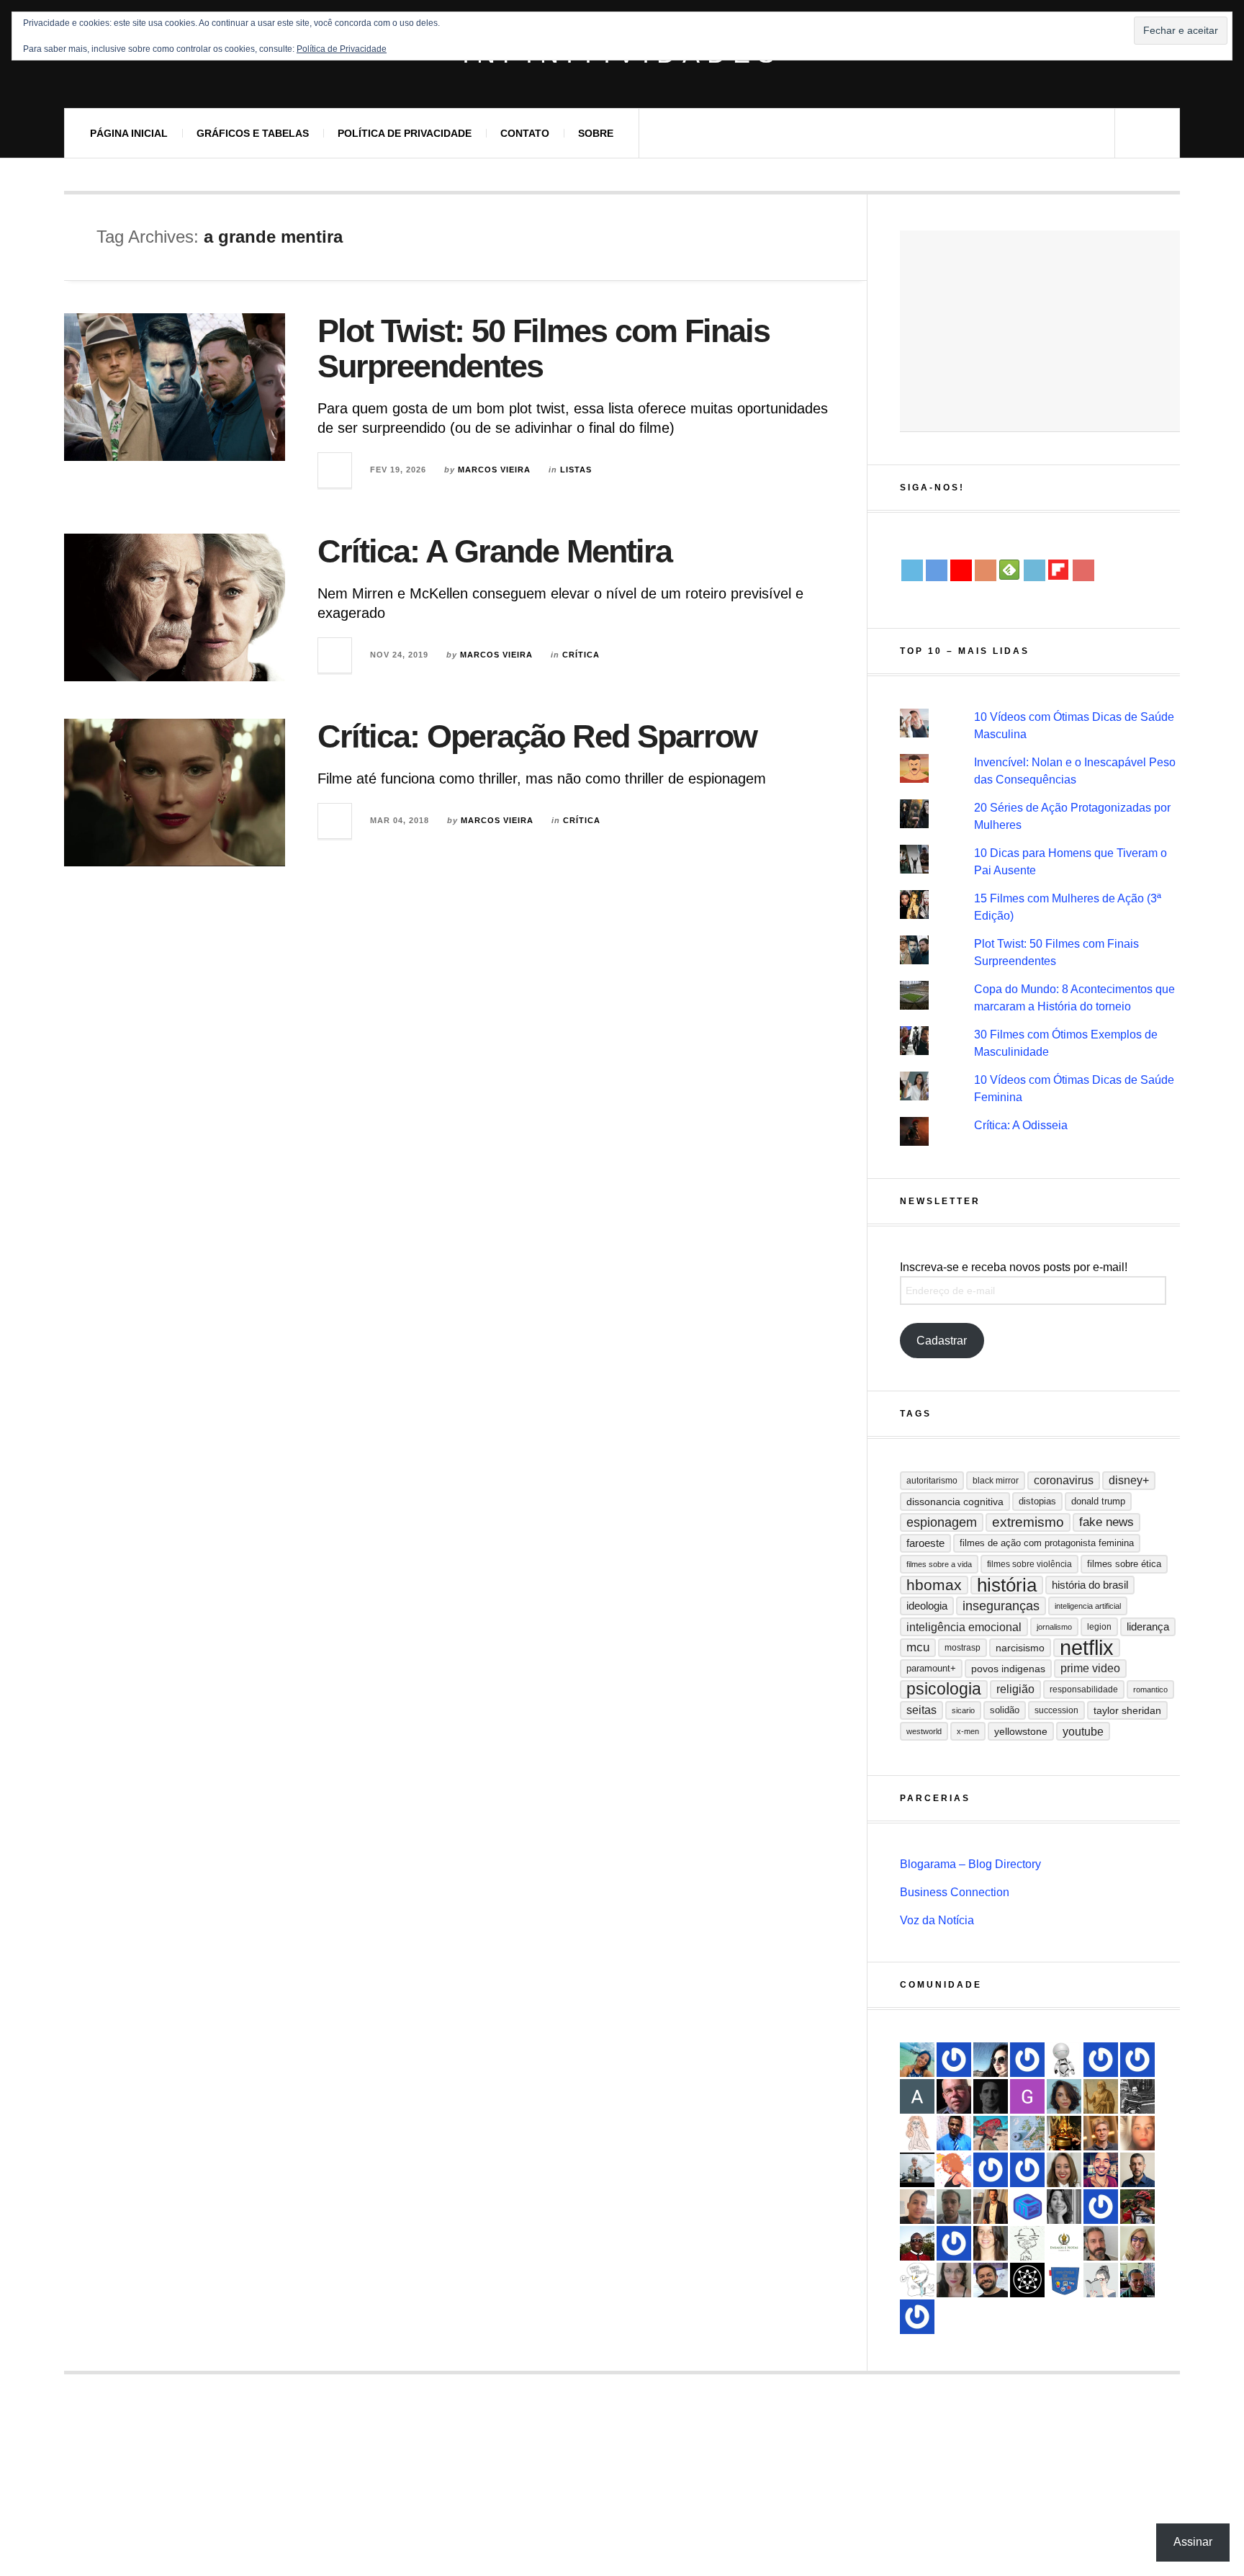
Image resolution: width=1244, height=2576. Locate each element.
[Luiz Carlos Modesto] (1137, 2207)
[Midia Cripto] (1027, 2207)
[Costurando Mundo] (1027, 2133)
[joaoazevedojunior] (954, 2096)
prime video (1090, 1668)
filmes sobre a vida (939, 1564)
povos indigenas (1008, 1669)
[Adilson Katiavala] (917, 2096)
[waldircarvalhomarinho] (917, 2317)
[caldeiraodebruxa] (1064, 2133)
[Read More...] (335, 470)
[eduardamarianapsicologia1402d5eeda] (1137, 2243)
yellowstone (1021, 1731)
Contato (525, 133)
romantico (1150, 1689)
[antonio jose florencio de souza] (1137, 2280)
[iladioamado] (1027, 2243)
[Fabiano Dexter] (917, 2280)
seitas (921, 1710)
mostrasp (963, 1648)
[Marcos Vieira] (1027, 2280)
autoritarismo (932, 1481)
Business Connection (955, 1892)
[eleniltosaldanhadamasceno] (991, 2280)
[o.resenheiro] (1101, 2133)
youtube (1083, 1731)
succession (1056, 1710)
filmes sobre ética (1124, 1564)
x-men (968, 1731)
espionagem (942, 1522)
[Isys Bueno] (954, 2170)
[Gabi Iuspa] (917, 2060)
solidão (1005, 1710)
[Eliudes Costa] (917, 2243)
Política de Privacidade (405, 133)
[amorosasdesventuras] (917, 2133)
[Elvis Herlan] (1137, 2170)
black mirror (996, 1481)
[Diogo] (991, 2096)
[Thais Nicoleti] (1027, 2060)
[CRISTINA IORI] (1101, 2060)
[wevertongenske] (917, 2207)
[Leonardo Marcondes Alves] (1064, 2243)
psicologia (944, 1689)
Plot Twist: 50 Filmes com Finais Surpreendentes (544, 349)
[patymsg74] (991, 2170)
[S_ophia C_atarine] (954, 2243)
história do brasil (1090, 1585)
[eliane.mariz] (954, 2280)
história (1007, 1585)
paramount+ (931, 1668)
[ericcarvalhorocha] (954, 2207)
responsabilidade (1084, 1689)
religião (1015, 1689)
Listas (576, 470)
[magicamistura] (991, 2060)
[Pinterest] (1083, 570)
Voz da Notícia (937, 1920)
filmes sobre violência (1029, 1564)
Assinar (1193, 2542)
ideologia (927, 1606)
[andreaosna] (1101, 2207)
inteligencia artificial (1088, 1606)
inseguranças (1001, 1606)
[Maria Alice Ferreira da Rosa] (917, 2170)
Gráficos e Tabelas (253, 133)
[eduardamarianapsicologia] (1064, 2170)
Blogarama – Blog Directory (970, 1864)
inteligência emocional (964, 1627)
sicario (963, 1710)
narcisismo (1020, 1648)
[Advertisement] (1040, 331)
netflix (1087, 1648)
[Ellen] (1137, 2060)
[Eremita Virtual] (1101, 2096)
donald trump (1098, 1501)
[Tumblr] (1035, 570)
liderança (1148, 1626)
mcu (918, 1647)
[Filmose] (1101, 2243)
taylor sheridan (1127, 1710)
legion (1099, 1627)
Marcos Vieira (494, 470)
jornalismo (1054, 1627)
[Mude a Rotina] (991, 2133)
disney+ (1129, 1480)
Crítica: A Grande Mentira (495, 551)
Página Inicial (129, 133)
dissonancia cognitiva (955, 1502)
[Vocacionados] (954, 2133)
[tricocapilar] (1064, 2096)
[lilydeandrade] (1137, 2133)
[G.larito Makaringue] (1027, 2096)
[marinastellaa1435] (1027, 2170)
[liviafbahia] (991, 2243)
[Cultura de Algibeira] (1064, 2280)
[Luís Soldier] (1064, 2060)
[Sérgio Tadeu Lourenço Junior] (1137, 2096)
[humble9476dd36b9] (954, 2060)
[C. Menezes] (1101, 2280)
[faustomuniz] (1101, 2170)
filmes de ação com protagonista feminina (1047, 1543)
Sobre (596, 133)
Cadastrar (942, 1341)
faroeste (925, 1543)
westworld (924, 1731)
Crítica (581, 655)
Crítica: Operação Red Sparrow (537, 736)
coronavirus (1064, 1480)
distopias (1037, 1501)
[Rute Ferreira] (1064, 2207)
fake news (1106, 1522)
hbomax (934, 1585)
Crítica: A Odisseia (1021, 1125)
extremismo (1028, 1522)
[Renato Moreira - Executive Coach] (991, 2207)
